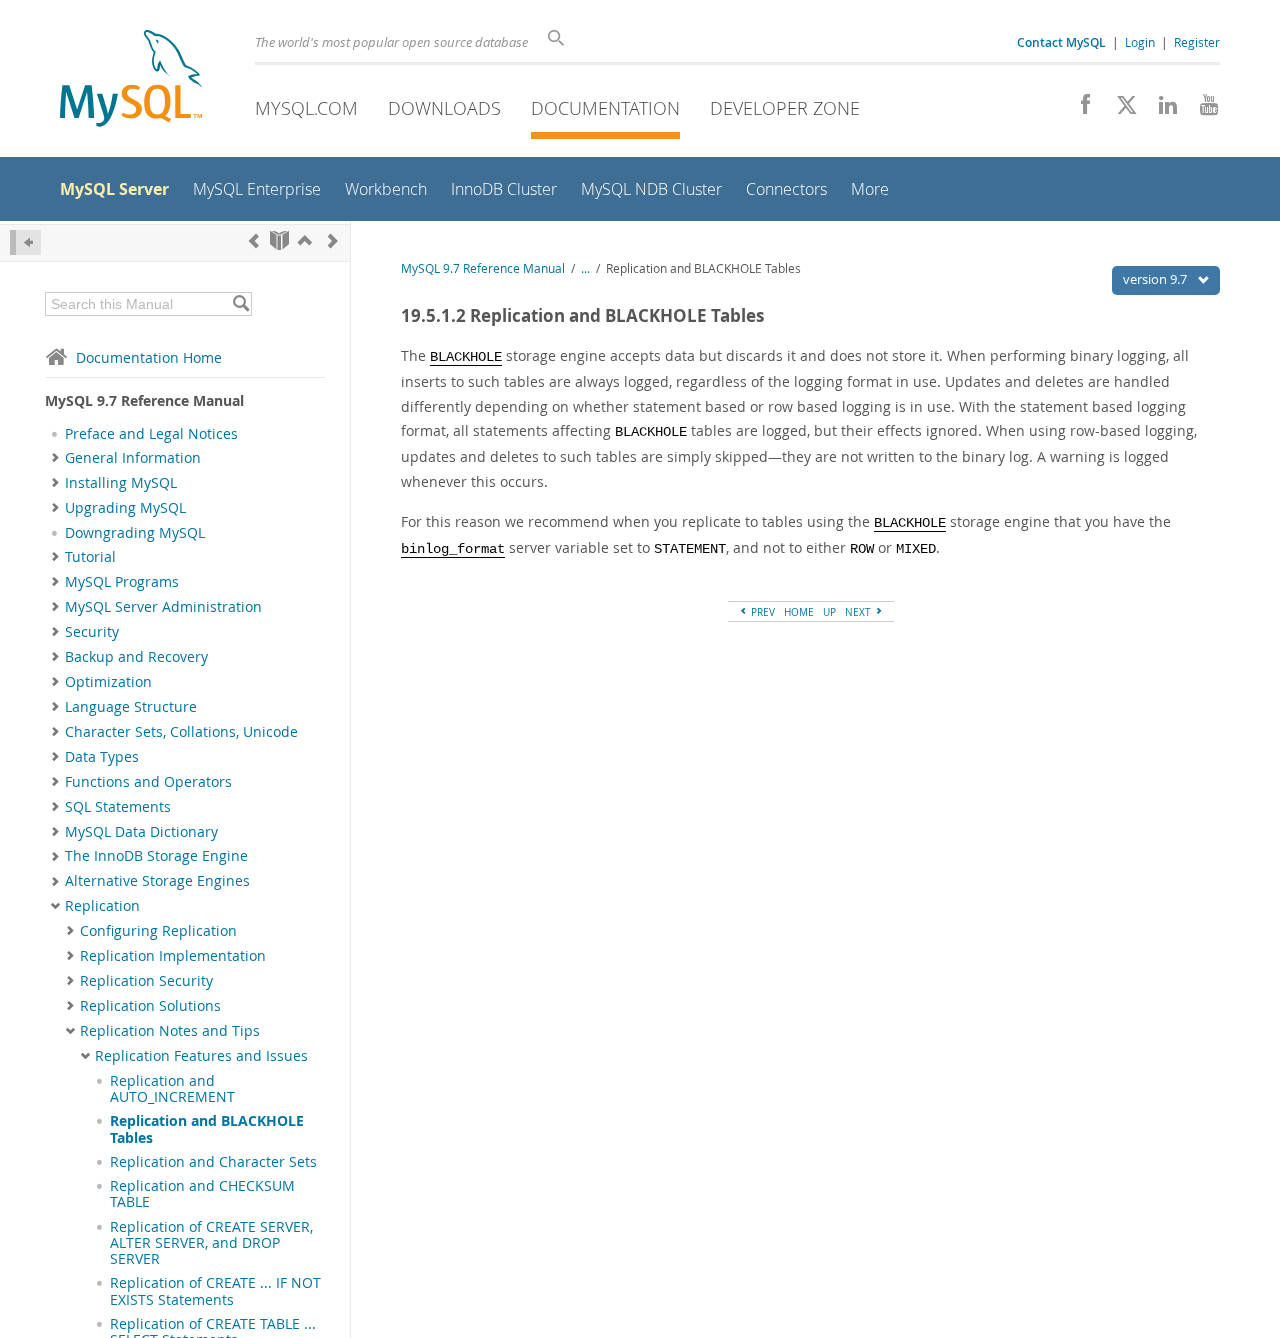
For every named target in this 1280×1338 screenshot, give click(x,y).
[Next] (333, 240)
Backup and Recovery (136, 657)
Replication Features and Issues (201, 1056)
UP (829, 612)
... (585, 268)
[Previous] (254, 240)
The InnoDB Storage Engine (156, 856)
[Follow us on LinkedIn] (1160, 110)
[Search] (240, 304)
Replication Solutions (150, 1006)
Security (92, 632)
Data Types (102, 757)
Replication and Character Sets (213, 1162)
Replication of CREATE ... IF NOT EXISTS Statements (215, 1291)
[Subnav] (55, 458)
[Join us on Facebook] (1078, 110)
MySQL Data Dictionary (141, 832)
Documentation (605, 108)
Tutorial (90, 557)
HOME (799, 612)
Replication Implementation (173, 956)
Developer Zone (785, 108)
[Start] (279, 240)
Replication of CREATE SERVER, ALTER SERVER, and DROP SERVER (211, 1243)
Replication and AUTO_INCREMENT (172, 1089)
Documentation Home (149, 357)
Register (1197, 42)
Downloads (444, 108)
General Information (133, 458)
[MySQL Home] (131, 80)
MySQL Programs (122, 582)
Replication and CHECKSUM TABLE (202, 1194)
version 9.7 (1156, 279)
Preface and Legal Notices (151, 434)
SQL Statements (118, 807)
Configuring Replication (158, 931)
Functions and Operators (148, 782)
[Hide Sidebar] (25, 242)
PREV (761, 612)
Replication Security (146, 981)
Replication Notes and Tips (170, 1031)
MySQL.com (306, 108)
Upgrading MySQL (125, 508)
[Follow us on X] (1119, 110)
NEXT (859, 612)
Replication (102, 906)
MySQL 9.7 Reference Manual (483, 268)
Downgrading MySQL (135, 533)
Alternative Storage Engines (157, 881)
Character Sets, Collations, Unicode (181, 732)
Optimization (108, 682)
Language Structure (131, 707)
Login (1140, 42)
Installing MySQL (121, 483)
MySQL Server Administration (163, 607)
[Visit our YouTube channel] (1201, 110)
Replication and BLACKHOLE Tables (207, 1129)
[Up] (305, 240)
